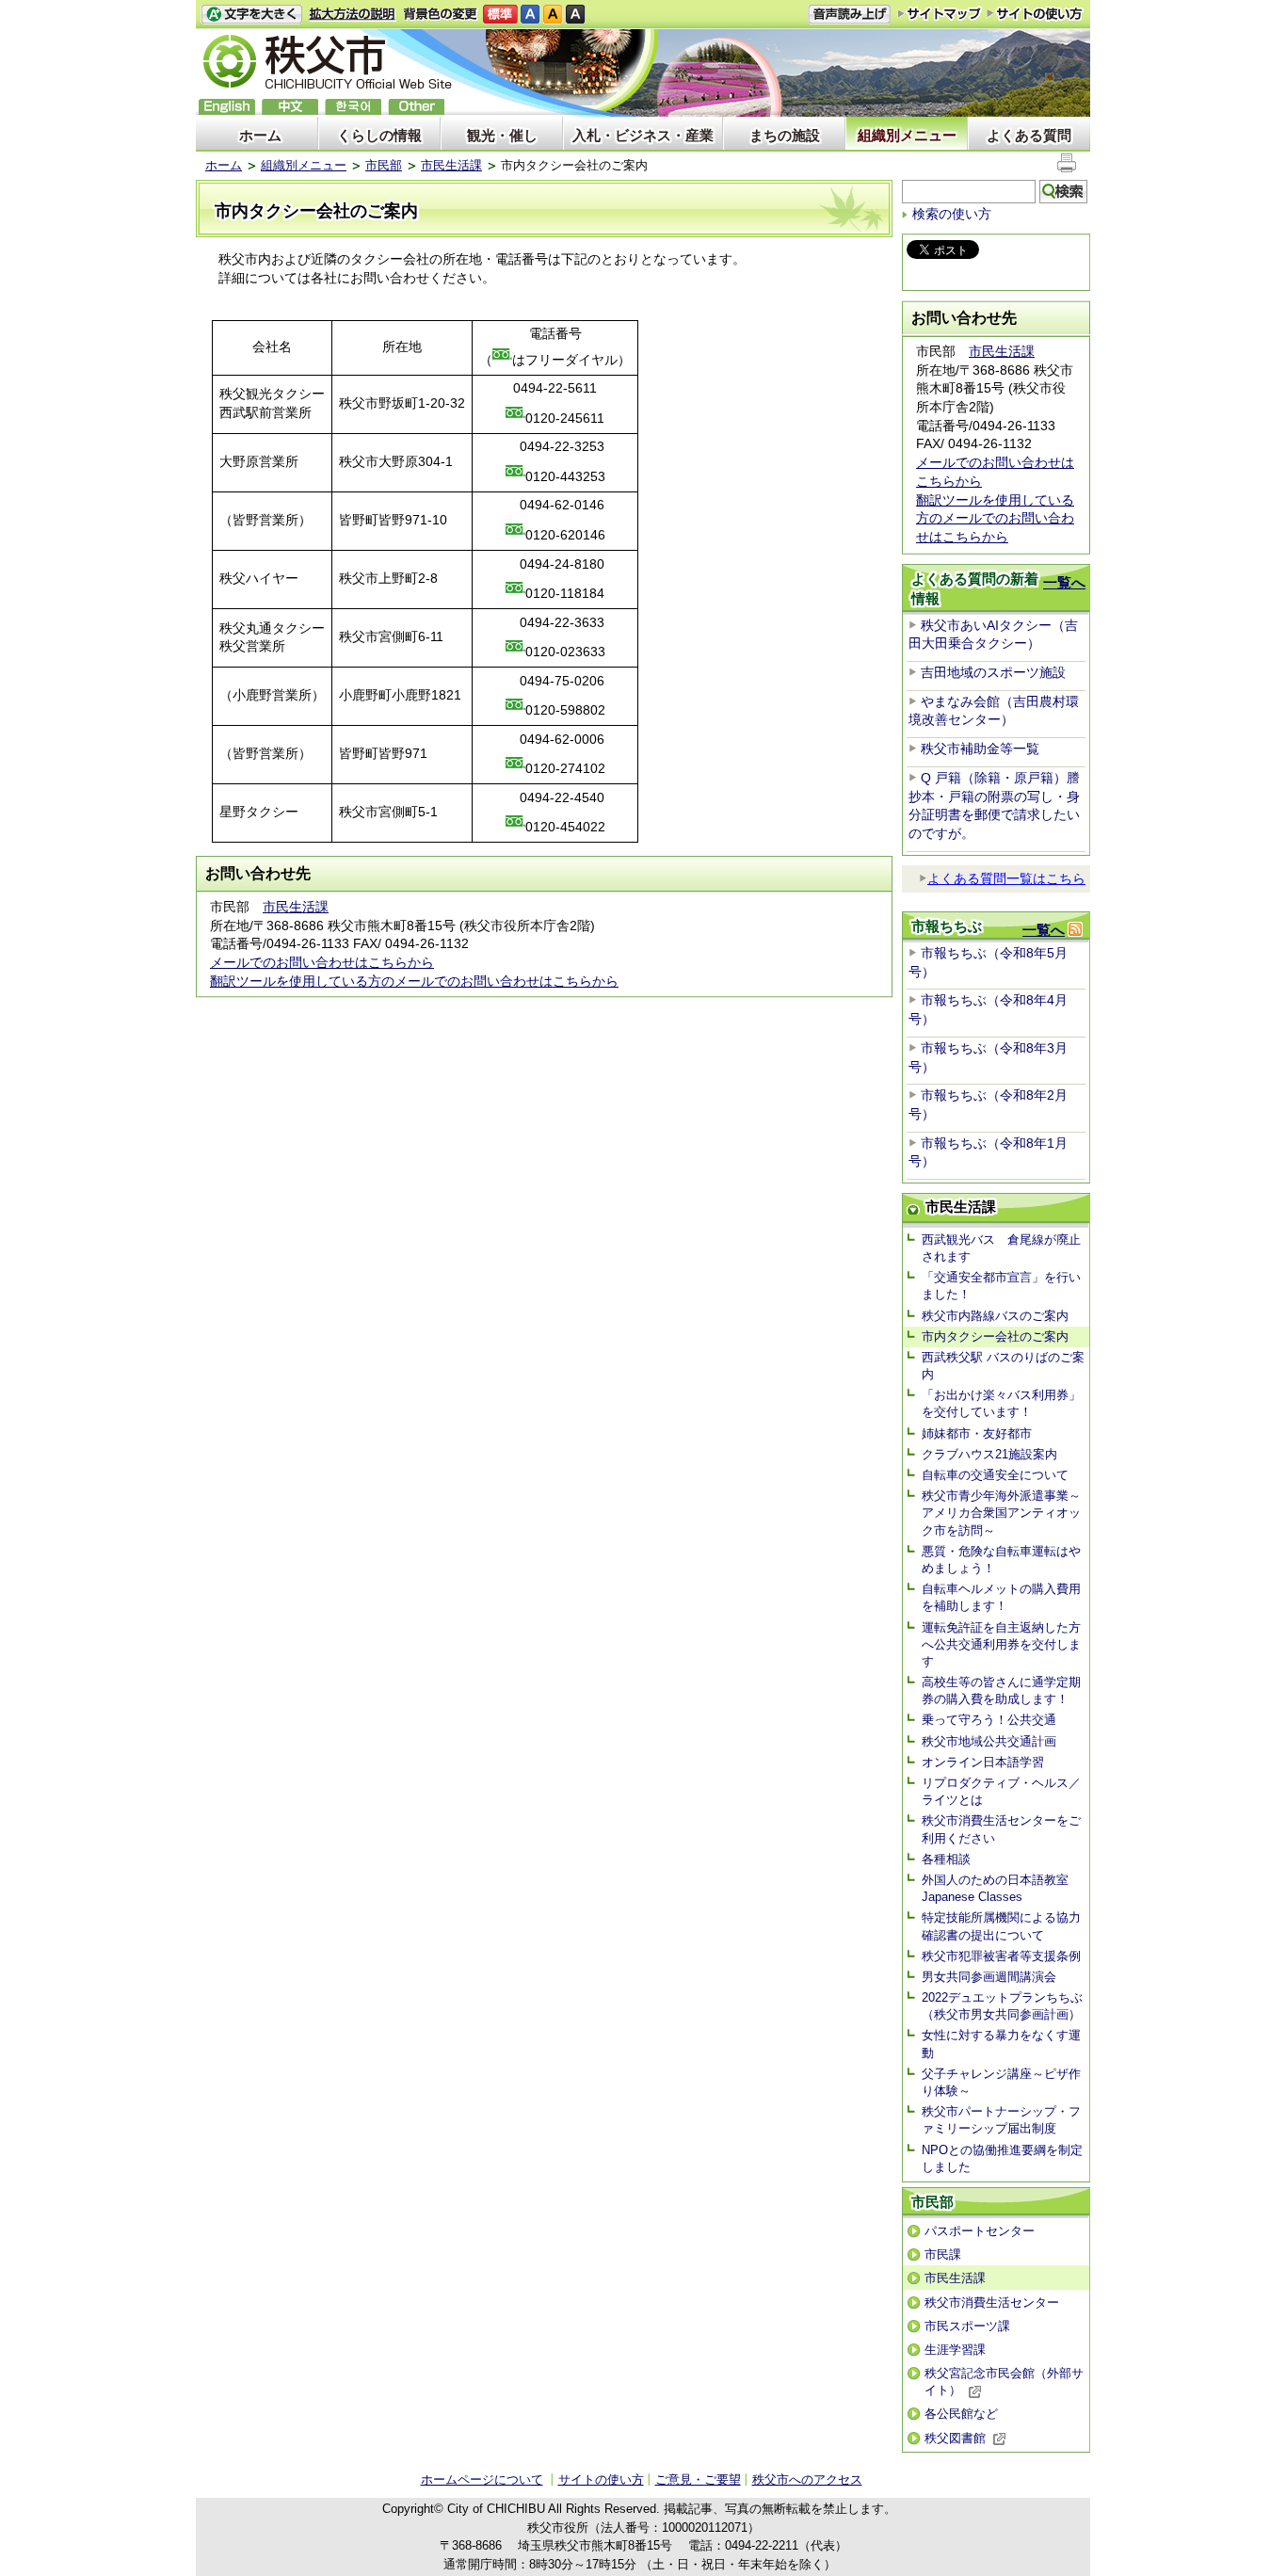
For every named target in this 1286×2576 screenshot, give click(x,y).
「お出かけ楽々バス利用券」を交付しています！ (1001, 1403)
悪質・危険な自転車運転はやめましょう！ (1001, 1560)
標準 (500, 15)
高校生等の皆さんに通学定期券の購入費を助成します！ (1001, 1690)
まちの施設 (785, 135)
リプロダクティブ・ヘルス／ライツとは (1001, 1791)
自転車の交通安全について (995, 1475)
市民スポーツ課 (967, 2326)
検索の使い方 (952, 214)
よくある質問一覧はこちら (1006, 878)
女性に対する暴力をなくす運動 (1001, 2044)
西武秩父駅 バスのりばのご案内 (1003, 1366)
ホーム (260, 135)
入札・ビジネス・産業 (643, 135)
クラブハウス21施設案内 (989, 1454)
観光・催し (502, 135)
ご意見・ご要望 (698, 2479)
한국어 (353, 107)
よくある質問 (1029, 135)
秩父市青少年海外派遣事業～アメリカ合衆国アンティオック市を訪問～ (1001, 1513)
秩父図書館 (955, 2438)
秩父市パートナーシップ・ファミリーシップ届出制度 (1001, 2120)
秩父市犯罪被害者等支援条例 (1001, 1956)
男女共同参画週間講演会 (989, 1977)
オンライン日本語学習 (983, 1762)
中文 (290, 107)
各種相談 (946, 1859)
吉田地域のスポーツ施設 (993, 672)
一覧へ (1064, 582)
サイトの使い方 (1035, 14)
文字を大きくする (251, 15)
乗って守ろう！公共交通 (989, 1720)
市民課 (943, 2254)
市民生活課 (451, 165)
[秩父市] (328, 64)
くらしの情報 (379, 135)
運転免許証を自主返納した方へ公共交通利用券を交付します (1001, 1644)
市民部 (384, 165)
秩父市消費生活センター (992, 2302)
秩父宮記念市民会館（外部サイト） (1004, 2382)
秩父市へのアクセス (807, 2479)
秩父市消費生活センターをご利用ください (1001, 1829)
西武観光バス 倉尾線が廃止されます (1001, 1248)
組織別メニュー (907, 135)
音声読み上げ (849, 15)
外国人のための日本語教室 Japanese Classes (1001, 1888)
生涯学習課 (955, 2350)
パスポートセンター (980, 2231)
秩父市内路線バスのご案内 (995, 1316)
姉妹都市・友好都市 (977, 1433)
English (227, 107)
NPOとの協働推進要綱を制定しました (1002, 2158)
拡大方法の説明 (353, 15)
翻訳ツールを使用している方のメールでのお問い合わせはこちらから (414, 981)
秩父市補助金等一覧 (980, 749)
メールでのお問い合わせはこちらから (322, 962)
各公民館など (961, 2414)
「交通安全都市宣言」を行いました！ (1001, 1286)
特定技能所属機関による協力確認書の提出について (1001, 1926)
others (416, 107)
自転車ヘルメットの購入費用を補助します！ (1001, 1597)
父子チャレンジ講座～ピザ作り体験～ (1001, 2082)
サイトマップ (940, 13)
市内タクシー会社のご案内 (995, 1336)
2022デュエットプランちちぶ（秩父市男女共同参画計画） (1002, 2006)
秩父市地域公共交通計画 (989, 1741)
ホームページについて (482, 2479)
